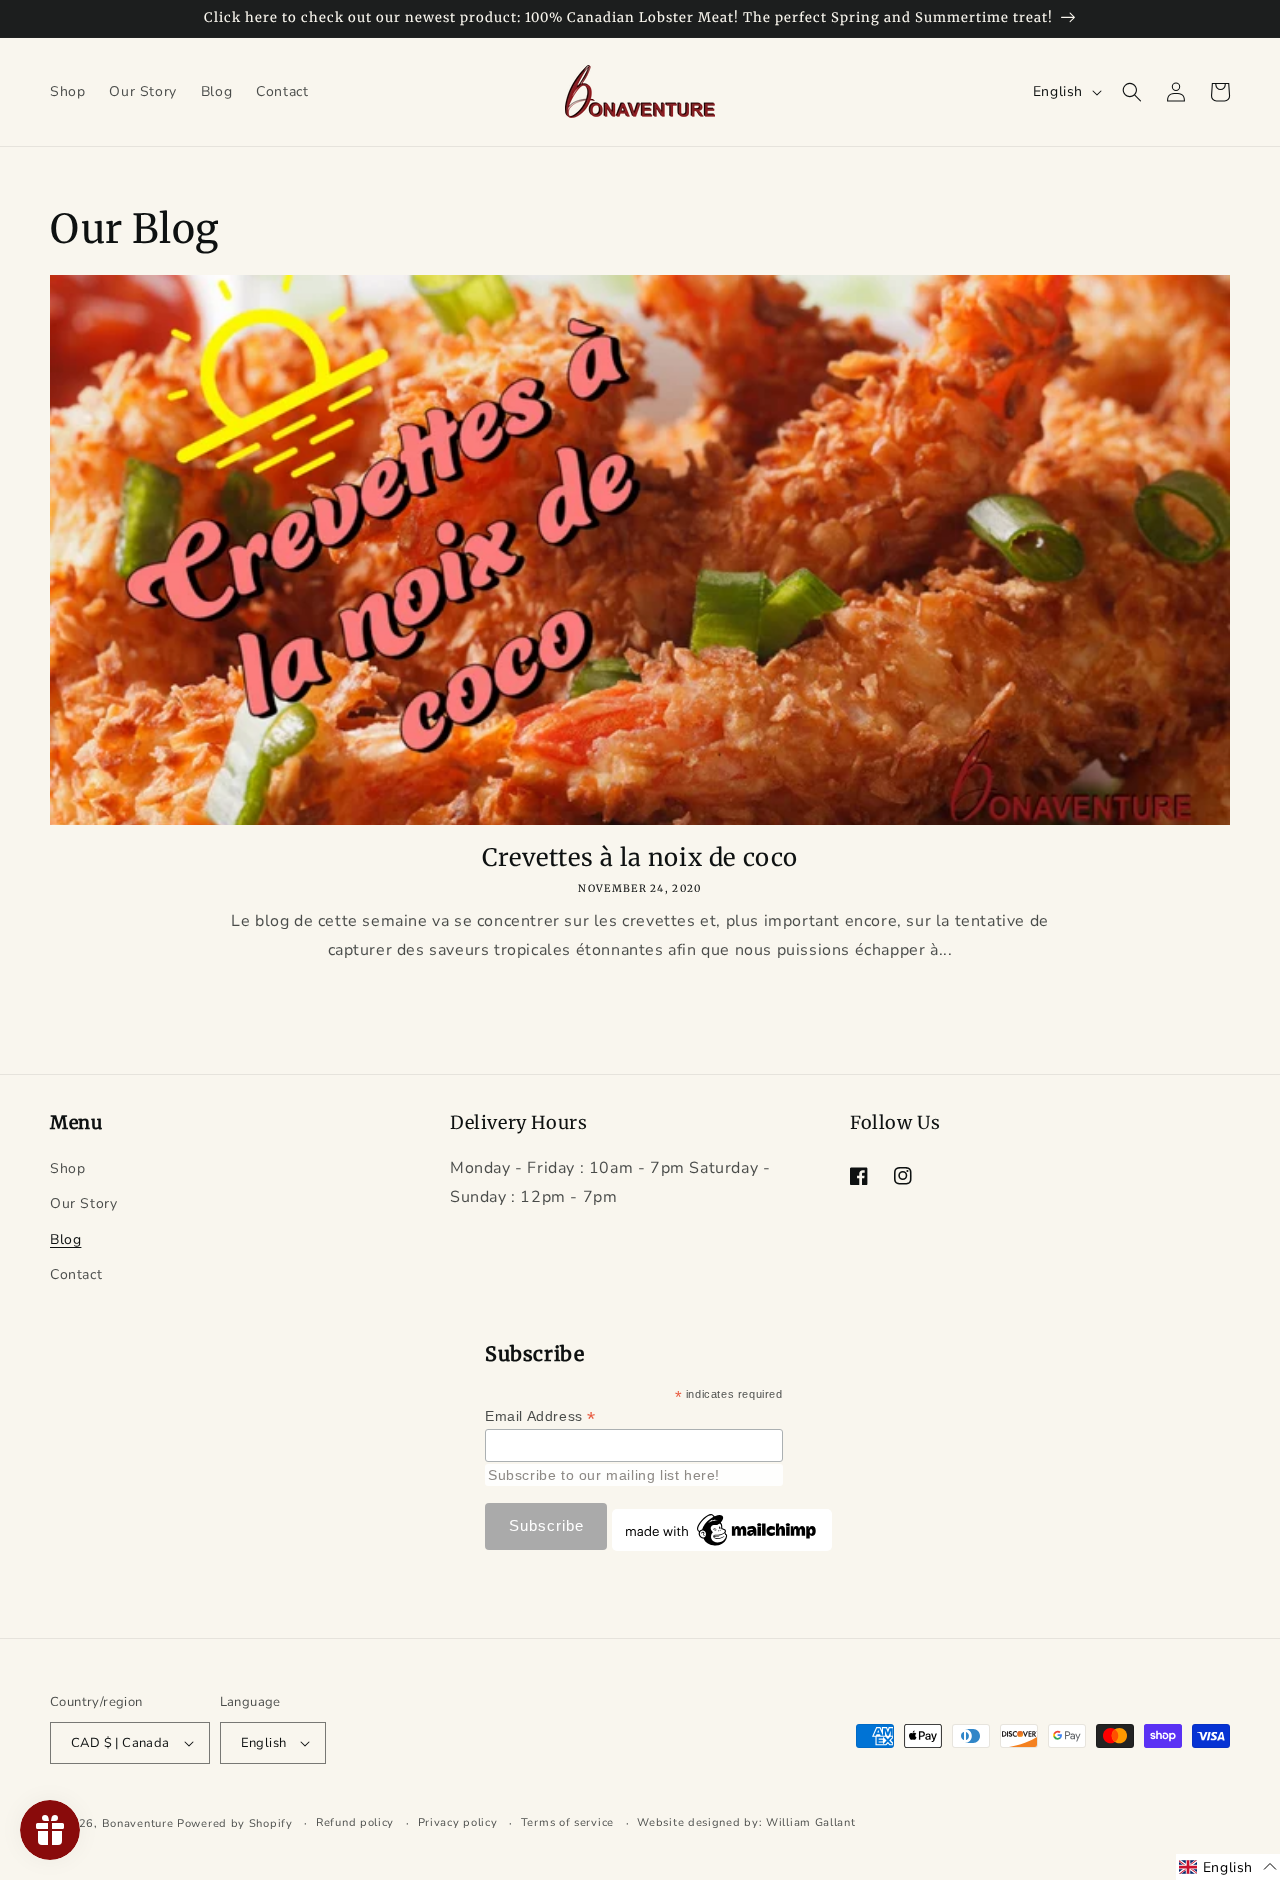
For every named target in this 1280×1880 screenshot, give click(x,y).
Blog (65, 1239)
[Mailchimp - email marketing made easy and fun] (722, 1546)
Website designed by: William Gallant (746, 1822)
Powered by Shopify (235, 1823)
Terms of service (567, 1822)
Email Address (540, 1416)
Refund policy (355, 1822)
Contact (76, 1274)
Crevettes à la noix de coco (640, 857)
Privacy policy (458, 1822)
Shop (67, 1168)
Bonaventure (138, 1823)
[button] (1132, 92)
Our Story (83, 1203)
